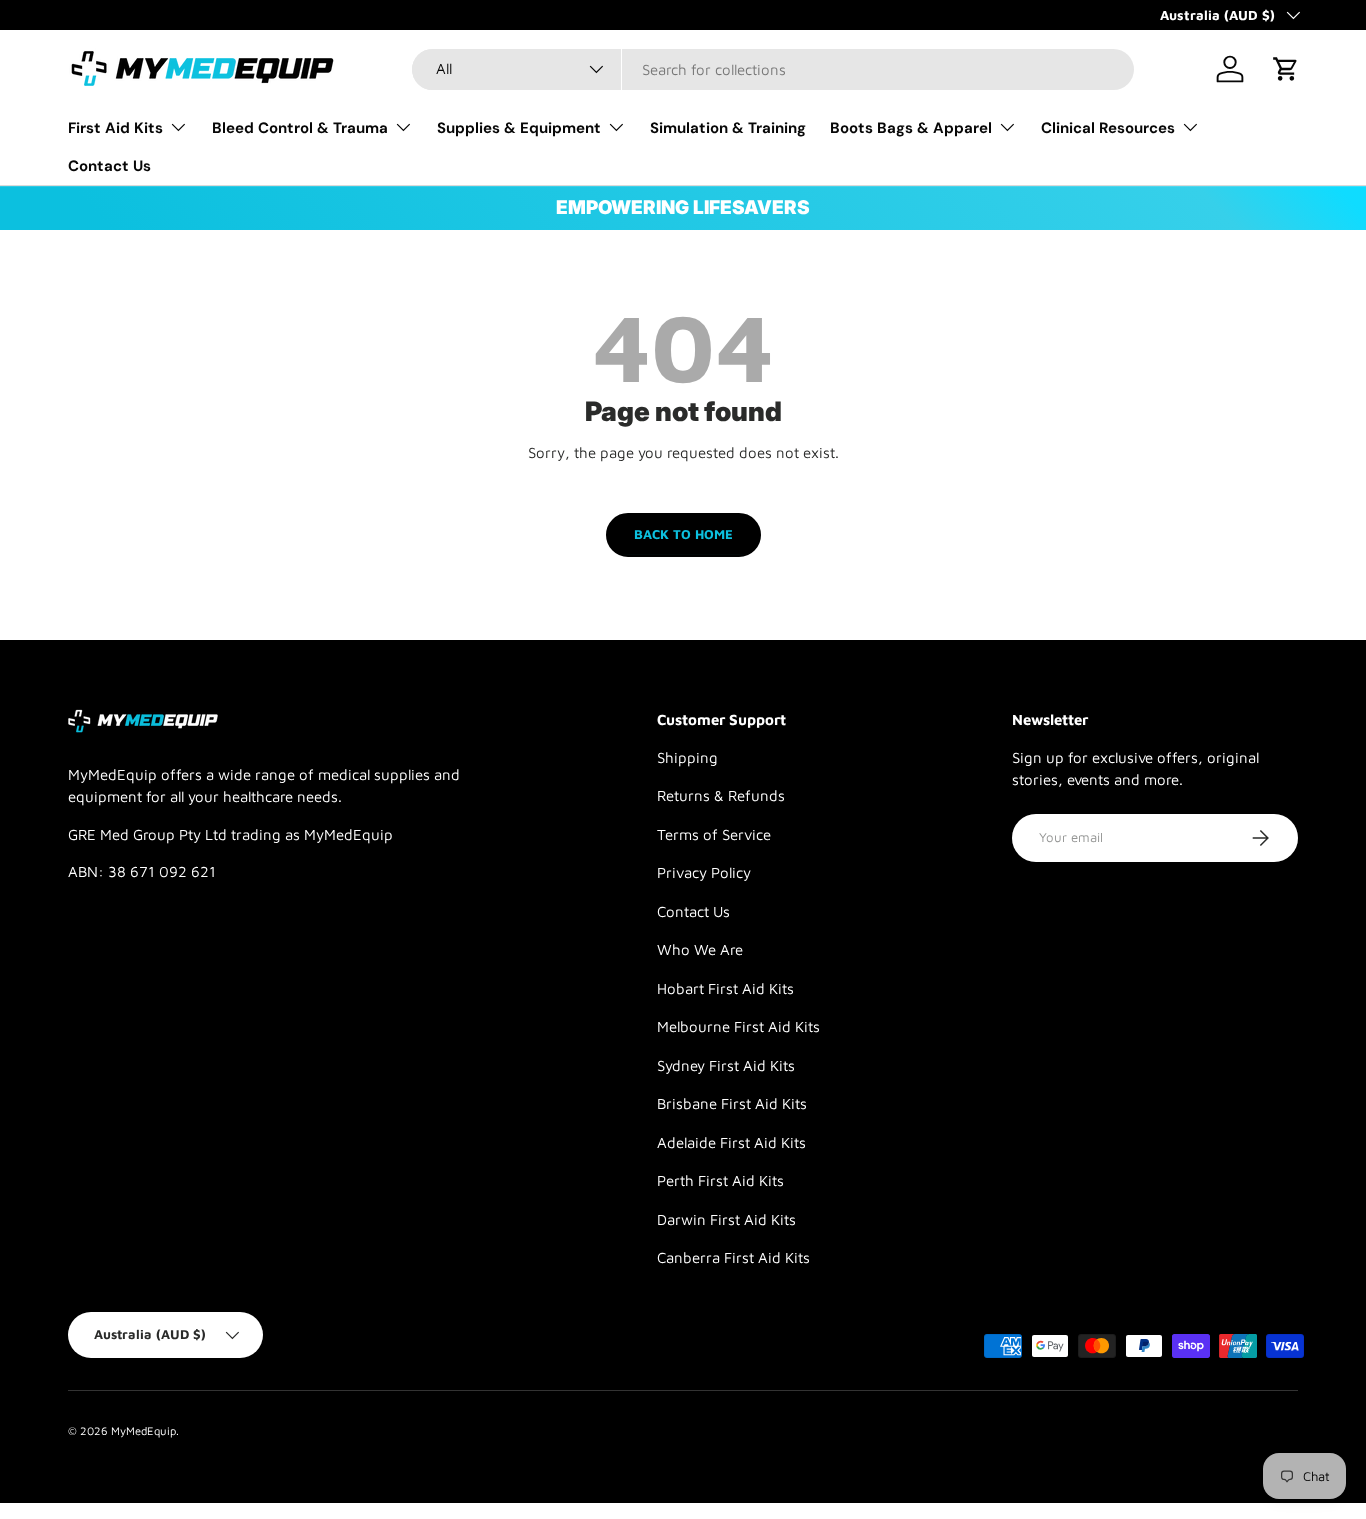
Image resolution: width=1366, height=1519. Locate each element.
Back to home (683, 534)
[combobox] (773, 69)
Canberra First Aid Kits (733, 1257)
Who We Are (700, 949)
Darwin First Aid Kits (726, 1219)
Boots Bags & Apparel (911, 128)
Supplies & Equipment (519, 128)
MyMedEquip (143, 1430)
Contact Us (109, 166)
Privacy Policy (704, 872)
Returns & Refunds (721, 795)
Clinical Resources (1108, 128)
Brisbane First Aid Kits (732, 1103)
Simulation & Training (728, 128)
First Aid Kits (115, 128)
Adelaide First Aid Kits (731, 1142)
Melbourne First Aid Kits (738, 1026)
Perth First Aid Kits (720, 1180)
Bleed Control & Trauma (300, 128)
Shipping (687, 757)
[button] (1286, 69)
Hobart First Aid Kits (725, 988)
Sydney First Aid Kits (726, 1065)
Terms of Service (714, 834)
